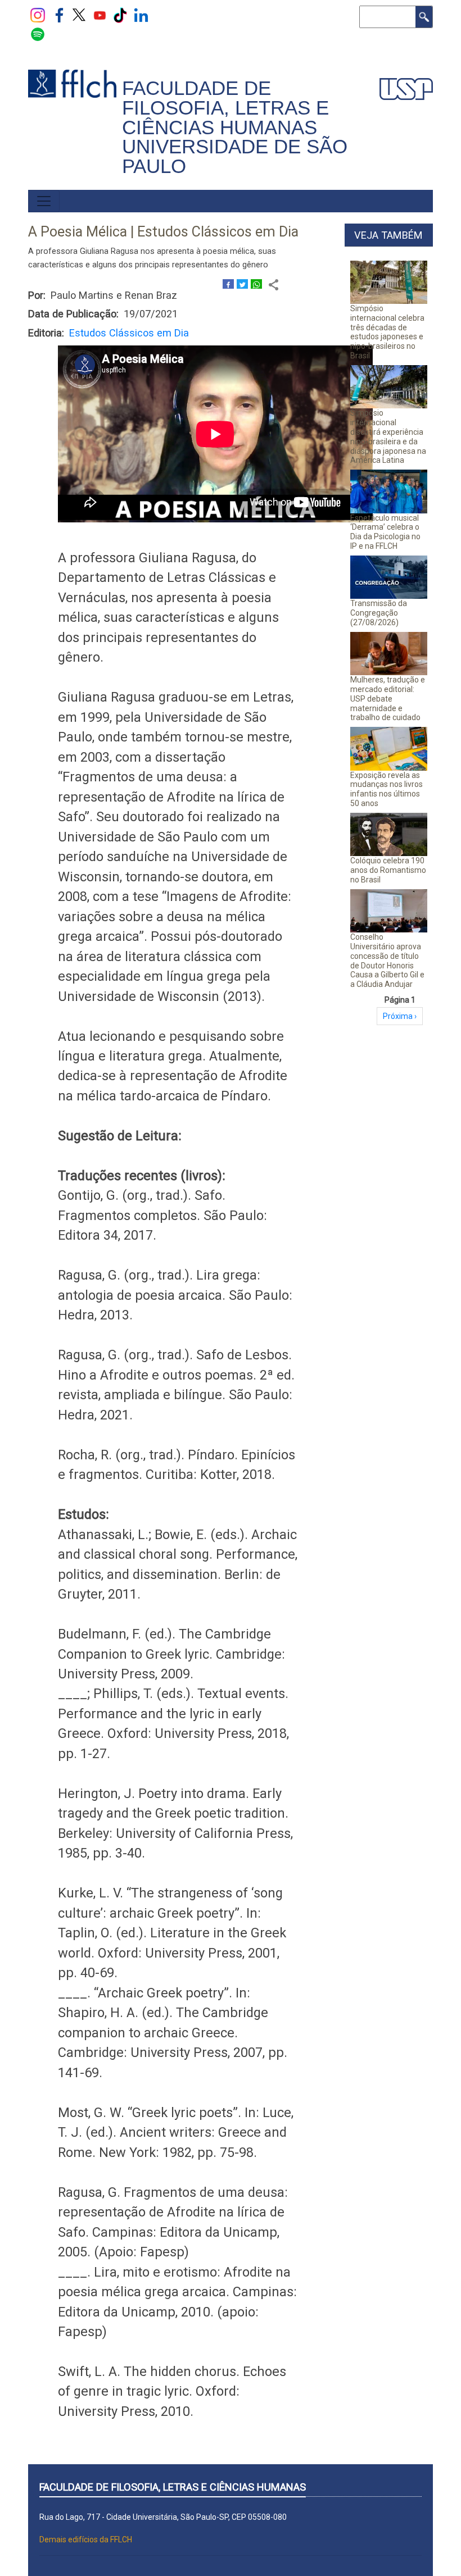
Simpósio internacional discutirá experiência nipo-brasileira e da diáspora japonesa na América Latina (388, 436)
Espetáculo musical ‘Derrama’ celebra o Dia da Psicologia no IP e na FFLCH (385, 532)
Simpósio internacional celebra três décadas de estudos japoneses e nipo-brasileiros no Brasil (387, 332)
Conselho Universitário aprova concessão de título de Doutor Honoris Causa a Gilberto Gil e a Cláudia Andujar (387, 961)
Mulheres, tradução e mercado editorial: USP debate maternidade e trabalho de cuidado (388, 698)
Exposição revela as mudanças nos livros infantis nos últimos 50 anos (387, 789)
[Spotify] (38, 34)
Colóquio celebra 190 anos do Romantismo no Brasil (388, 870)
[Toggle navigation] (44, 201)
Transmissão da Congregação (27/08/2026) (379, 613)
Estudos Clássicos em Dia (129, 333)
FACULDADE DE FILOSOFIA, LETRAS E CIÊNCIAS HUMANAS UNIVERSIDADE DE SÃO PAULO (235, 127)
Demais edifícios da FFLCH (86, 2539)
